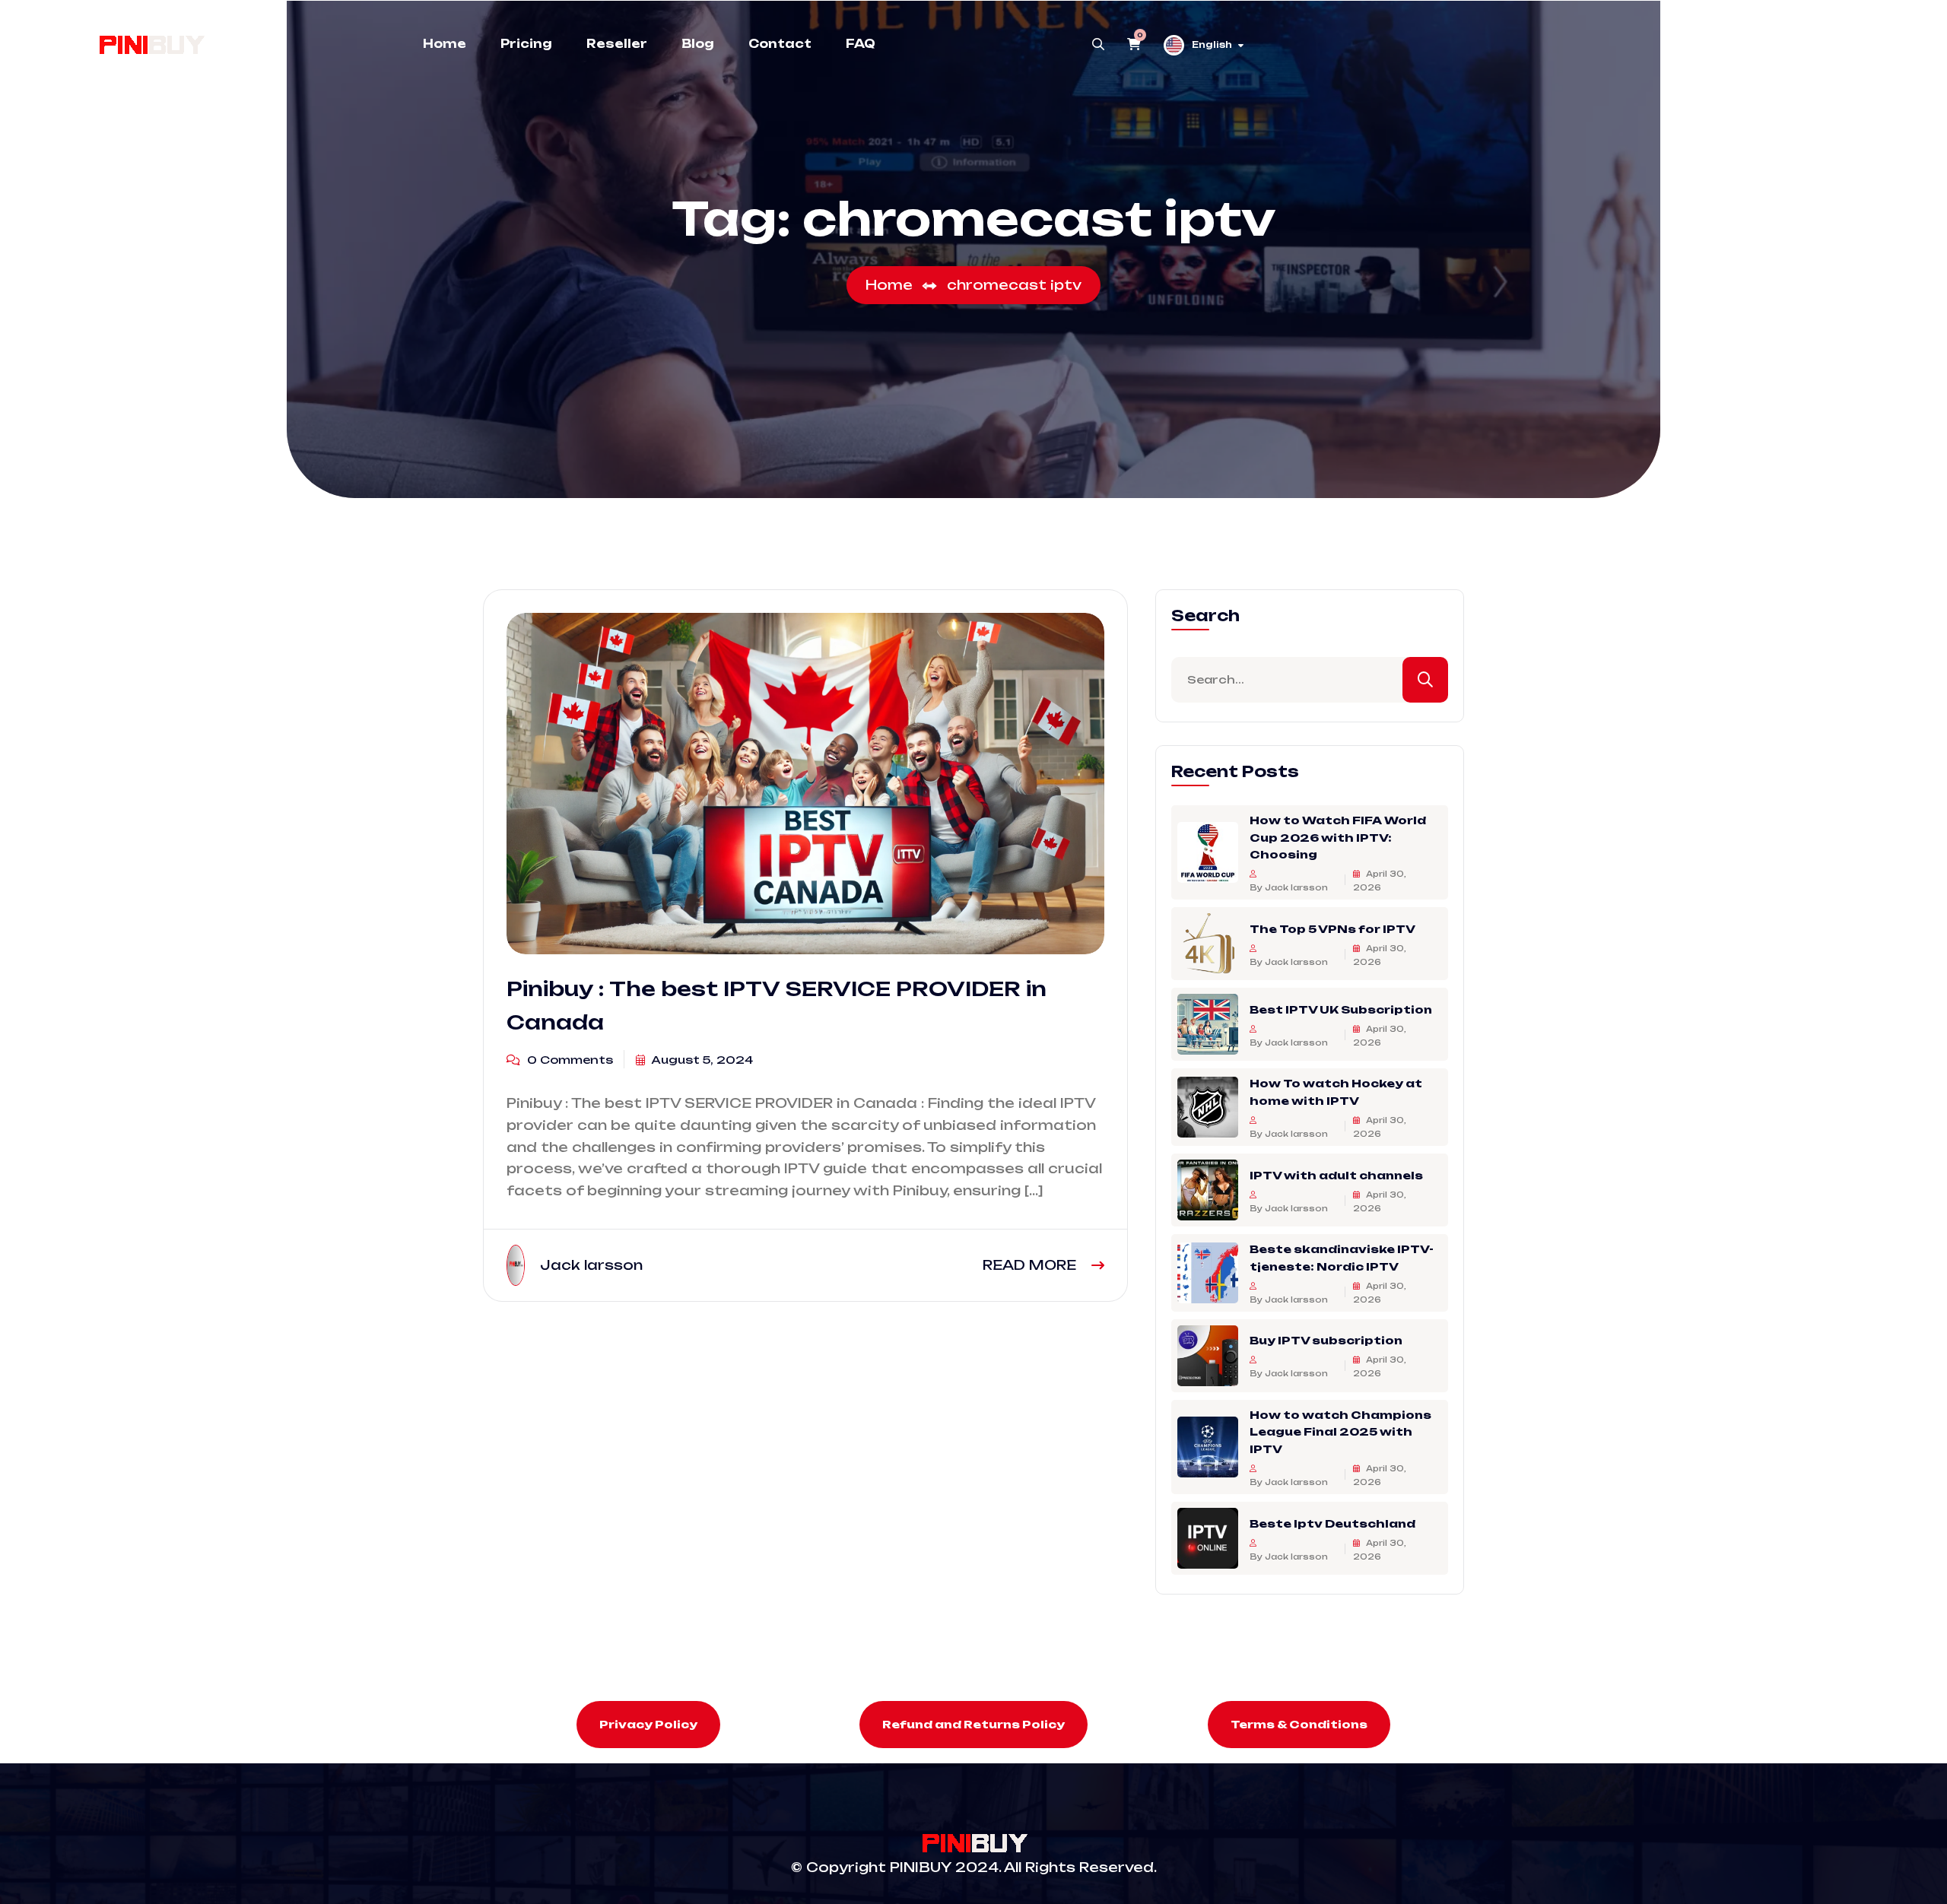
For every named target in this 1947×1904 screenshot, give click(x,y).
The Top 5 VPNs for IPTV (1332, 928)
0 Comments (569, 1060)
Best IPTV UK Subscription (1341, 1009)
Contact (780, 44)
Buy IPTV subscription (1326, 1340)
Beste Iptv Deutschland (1332, 1523)
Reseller (617, 44)
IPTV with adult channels (1336, 1174)
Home (445, 44)
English (1212, 45)
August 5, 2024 (701, 1060)
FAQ (861, 44)
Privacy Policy (648, 1724)
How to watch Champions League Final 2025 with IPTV (1340, 1432)
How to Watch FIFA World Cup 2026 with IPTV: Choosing (1338, 837)
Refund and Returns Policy (973, 1724)
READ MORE (1031, 1265)
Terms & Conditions (1299, 1724)
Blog (698, 44)
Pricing (526, 44)
